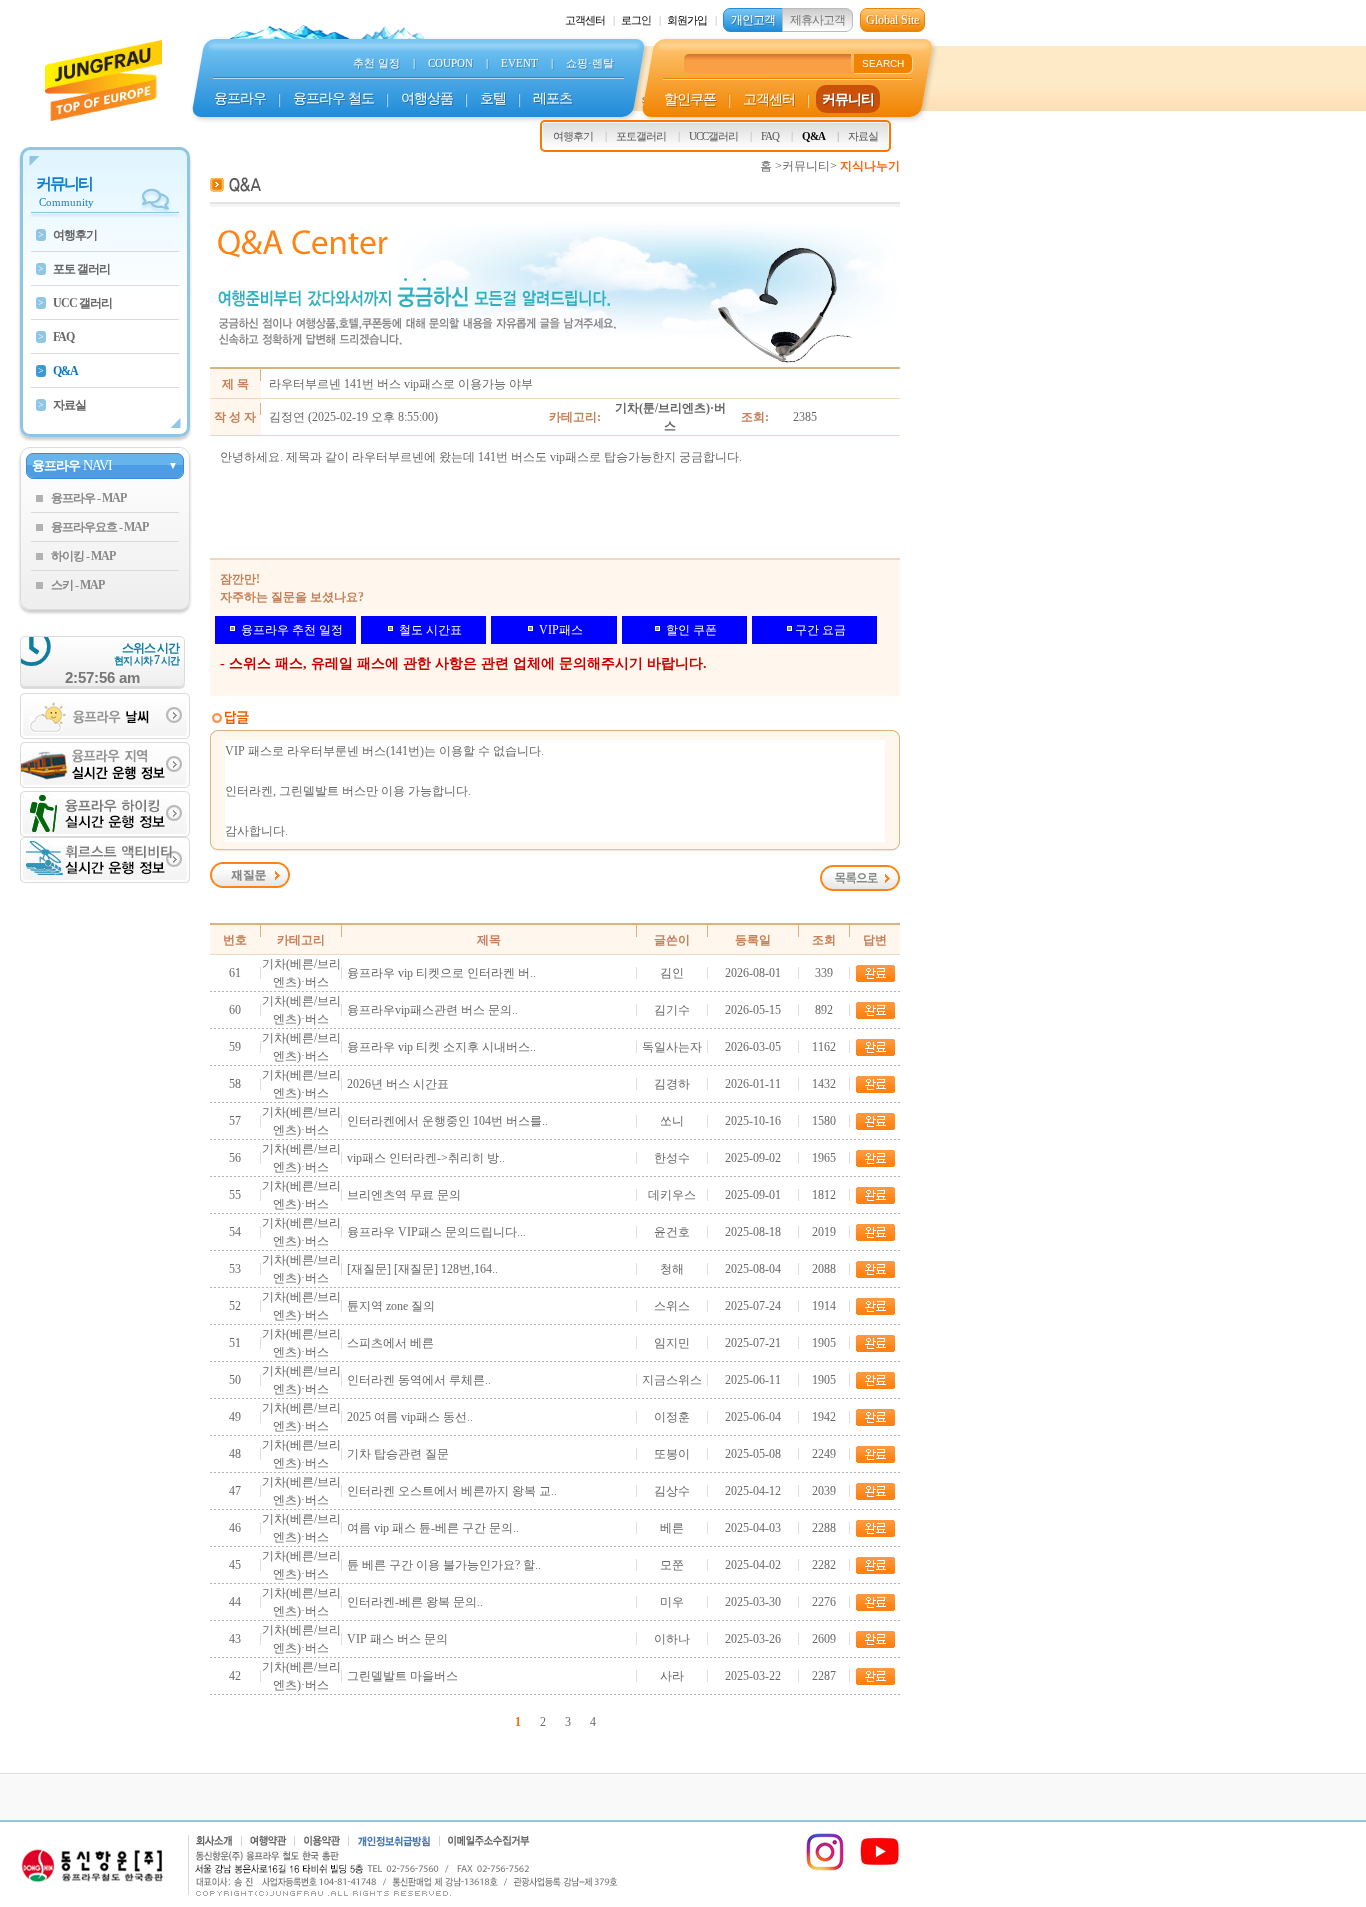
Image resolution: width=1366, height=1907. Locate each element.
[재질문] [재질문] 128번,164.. (422, 1269)
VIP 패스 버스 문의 (397, 1639)
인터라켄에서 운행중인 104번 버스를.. (447, 1121)
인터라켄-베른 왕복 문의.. (415, 1602)
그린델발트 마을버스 (402, 1676)
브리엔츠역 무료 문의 (404, 1195)
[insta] (825, 1868)
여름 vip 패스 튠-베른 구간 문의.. (433, 1528)
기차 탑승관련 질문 (398, 1454)
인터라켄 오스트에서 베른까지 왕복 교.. (452, 1491)
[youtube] (880, 1868)
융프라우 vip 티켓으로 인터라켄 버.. (441, 973)
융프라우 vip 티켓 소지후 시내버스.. (441, 1047)
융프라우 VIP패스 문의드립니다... (436, 1232)
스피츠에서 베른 (390, 1343)
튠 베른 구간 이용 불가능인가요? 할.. (444, 1565)
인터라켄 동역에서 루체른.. (419, 1380)
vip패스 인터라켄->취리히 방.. (426, 1158)
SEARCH (883, 63)
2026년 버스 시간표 (398, 1084)
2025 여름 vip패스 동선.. (410, 1417)
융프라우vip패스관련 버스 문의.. (432, 1010)
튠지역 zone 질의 (391, 1306)
